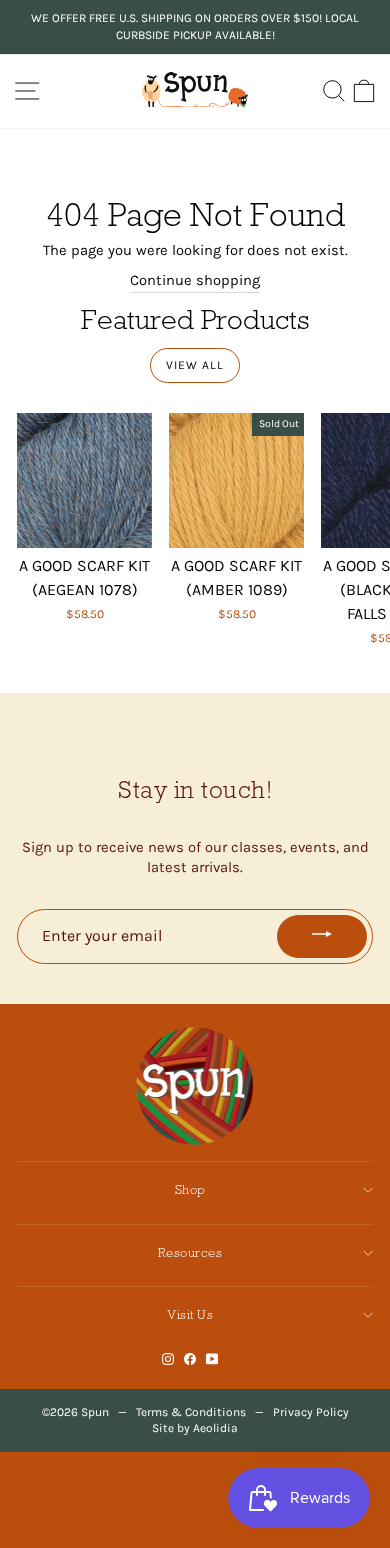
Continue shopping (195, 280)
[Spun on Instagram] (168, 1359)
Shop (190, 1189)
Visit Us (190, 1314)
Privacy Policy (311, 1412)
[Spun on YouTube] (212, 1359)
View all (195, 365)
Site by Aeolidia (195, 1428)
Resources (190, 1252)
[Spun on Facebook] (190, 1359)
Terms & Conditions (191, 1412)
